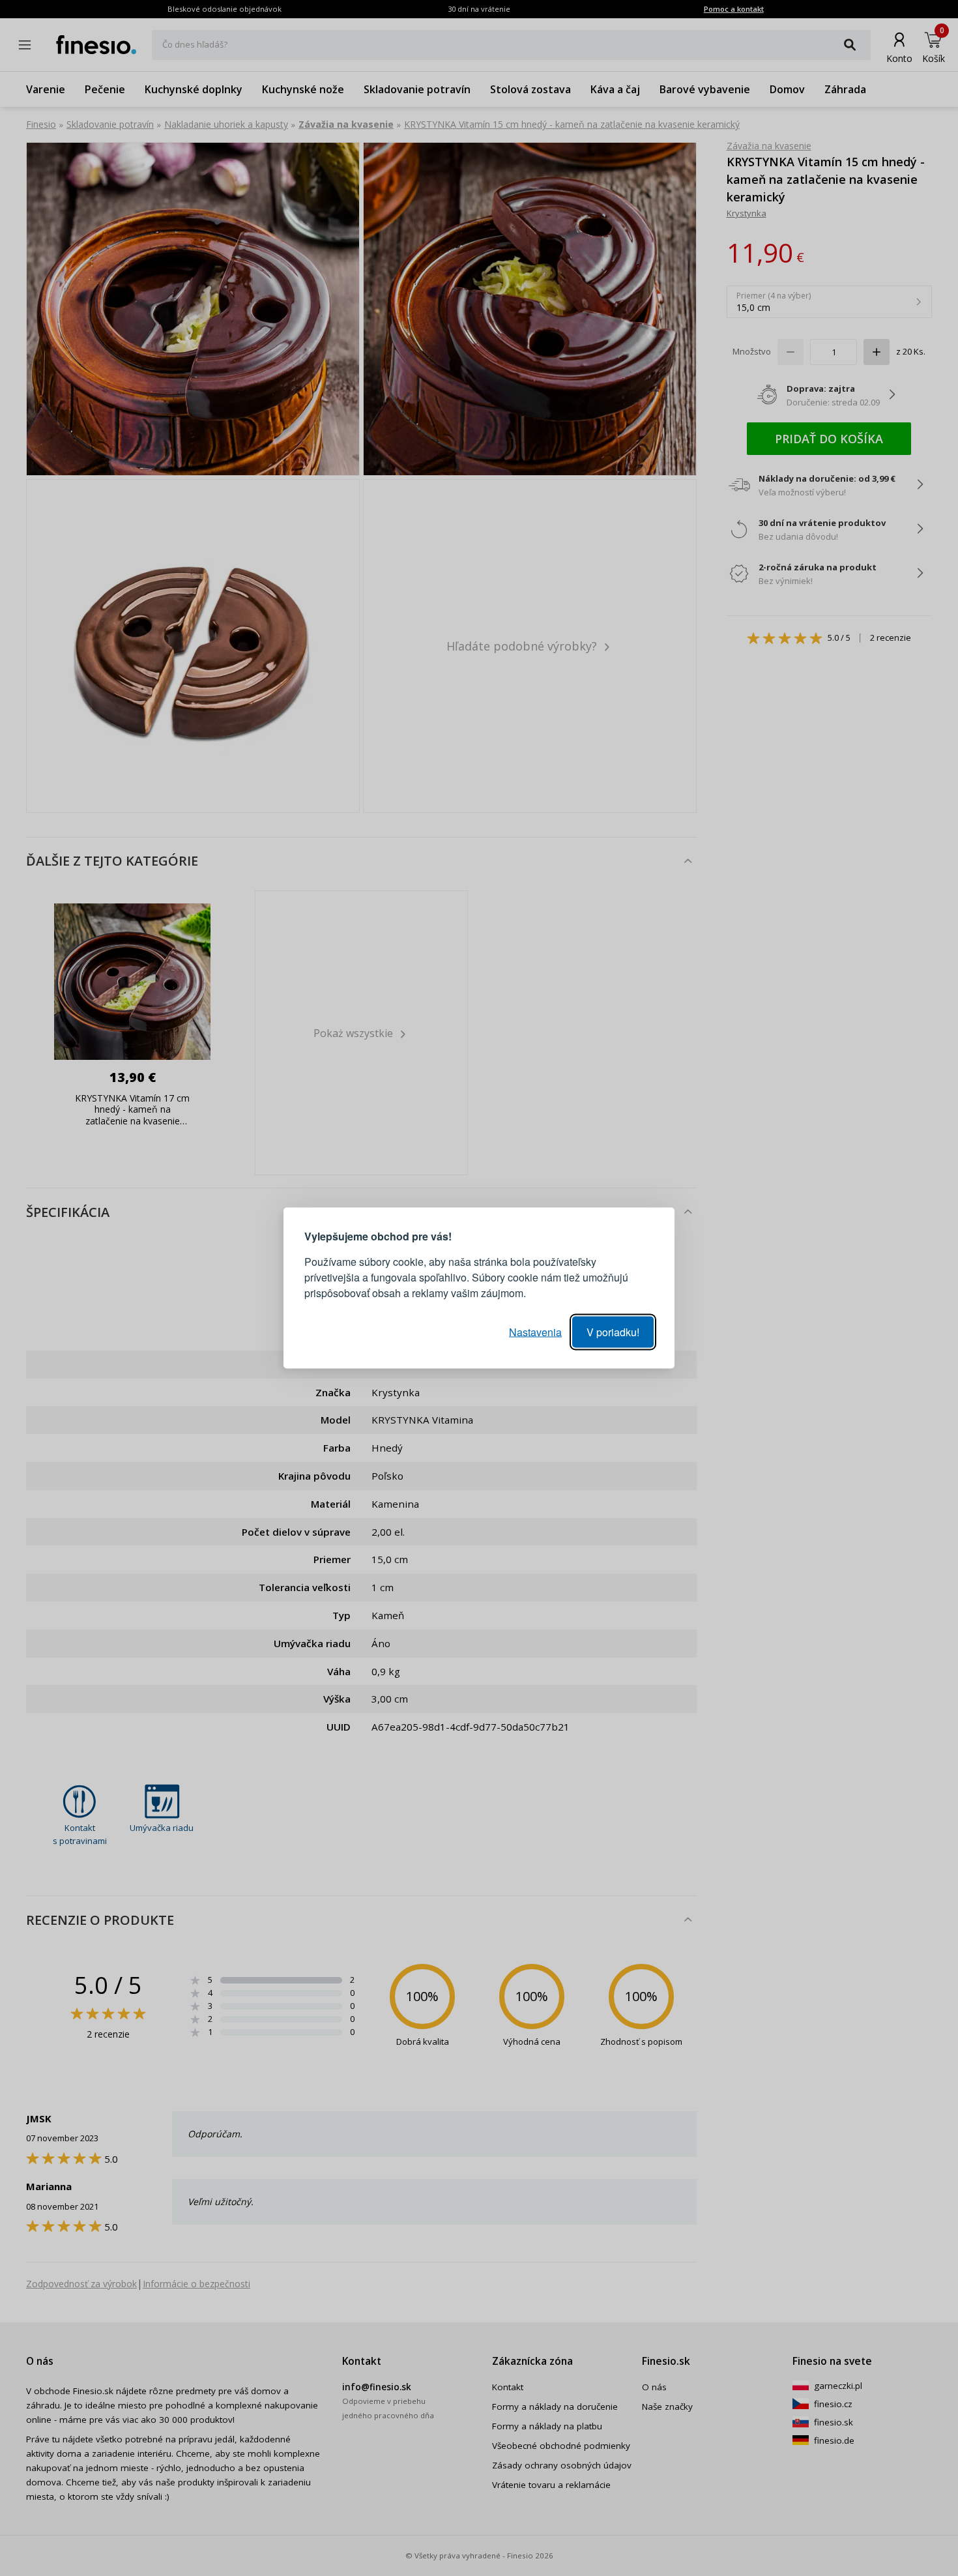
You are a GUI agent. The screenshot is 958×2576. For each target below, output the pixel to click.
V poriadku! (613, 1332)
